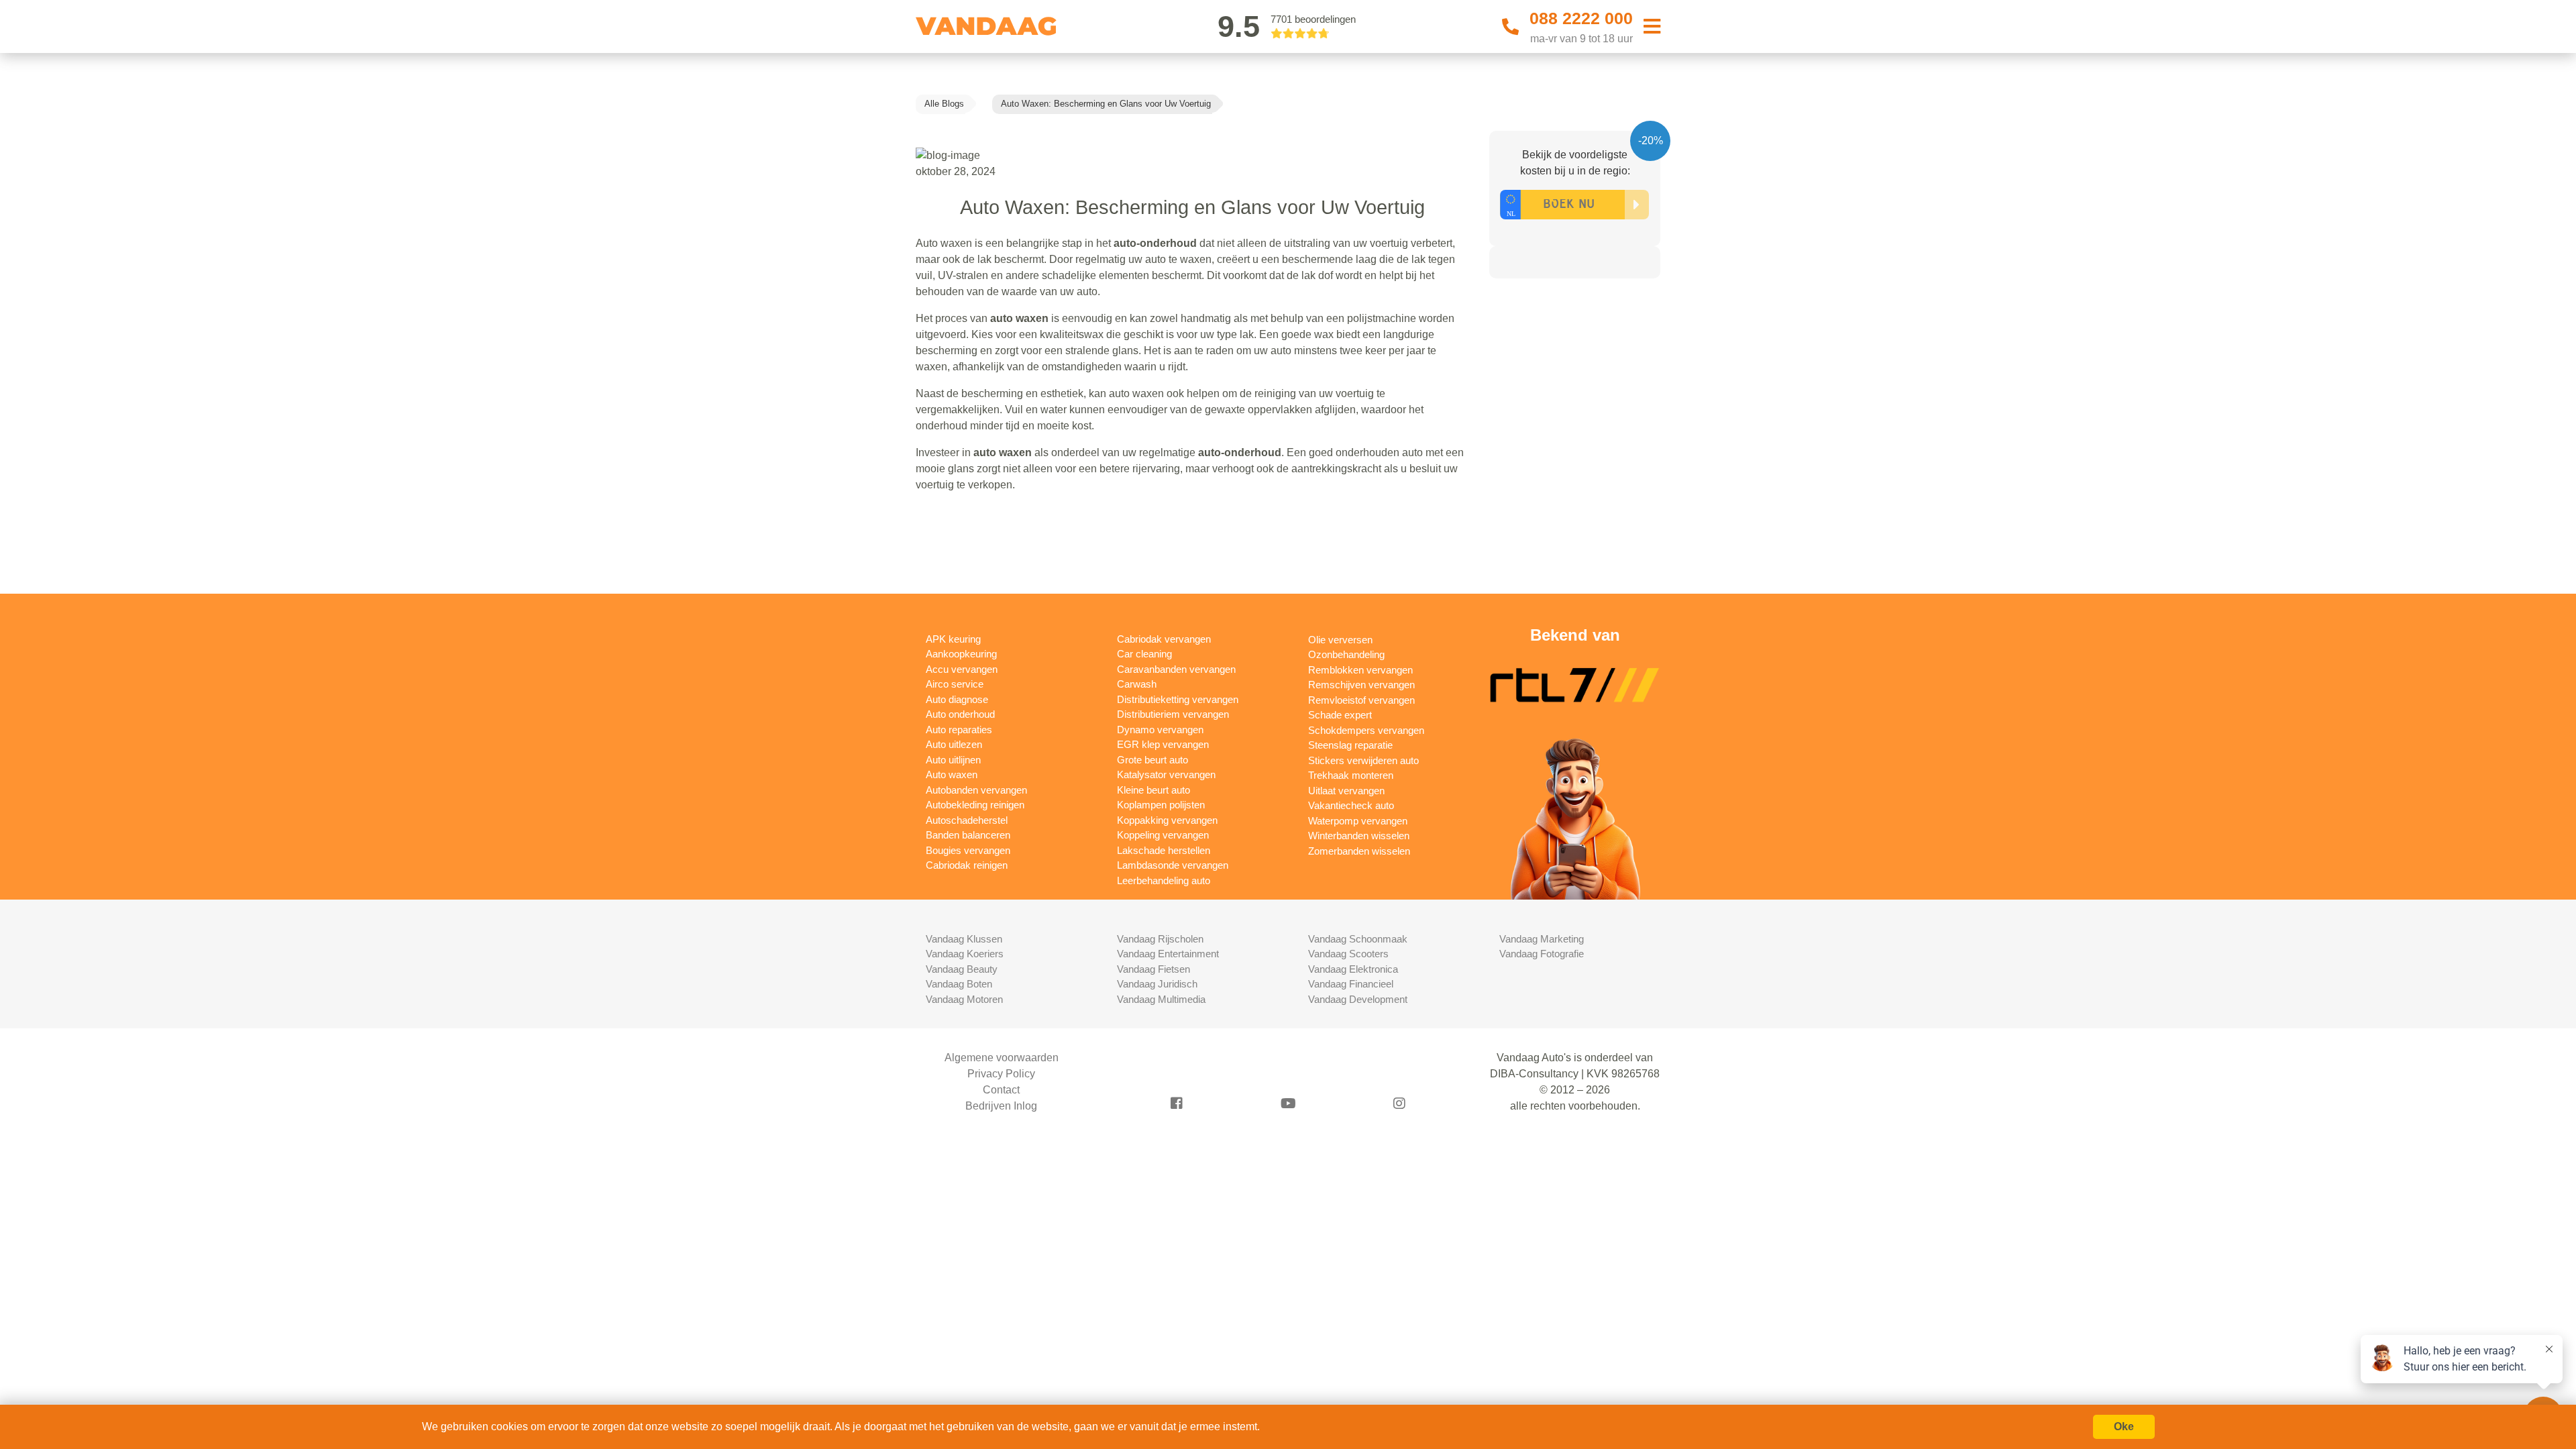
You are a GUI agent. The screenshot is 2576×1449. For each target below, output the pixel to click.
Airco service (955, 684)
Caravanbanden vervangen (1176, 669)
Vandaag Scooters (1348, 954)
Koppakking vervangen (1167, 820)
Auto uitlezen (954, 744)
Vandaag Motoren (964, 999)
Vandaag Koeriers (965, 954)
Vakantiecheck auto (1351, 805)
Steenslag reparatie (1350, 745)
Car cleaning (1144, 654)
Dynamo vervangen (1160, 730)
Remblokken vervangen (1360, 670)
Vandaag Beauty (962, 969)
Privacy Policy (1001, 1074)
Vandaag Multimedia (1161, 999)
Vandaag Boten (959, 984)
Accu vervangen (962, 669)
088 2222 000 (1581, 18)
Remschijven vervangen (1361, 685)
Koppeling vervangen (1163, 835)
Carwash (1137, 684)
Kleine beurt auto (1153, 790)
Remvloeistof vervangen (1361, 700)
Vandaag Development (1358, 999)
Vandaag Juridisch (1157, 984)
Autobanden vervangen (976, 790)
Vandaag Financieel (1351, 984)
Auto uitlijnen (953, 760)
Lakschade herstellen (1164, 850)
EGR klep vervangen (1163, 744)
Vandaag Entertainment (1168, 954)
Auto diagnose (957, 699)
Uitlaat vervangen (1346, 791)
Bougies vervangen (968, 850)
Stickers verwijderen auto (1363, 760)
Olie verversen (1340, 640)
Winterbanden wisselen (1359, 836)
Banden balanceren (968, 835)
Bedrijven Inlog (1001, 1106)
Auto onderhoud (960, 714)
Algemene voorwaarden (1002, 1058)
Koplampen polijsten (1161, 805)
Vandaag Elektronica (1353, 969)
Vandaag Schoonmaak (1358, 939)
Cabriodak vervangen (1164, 639)
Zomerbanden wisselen (1359, 851)
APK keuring (953, 639)
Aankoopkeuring (961, 654)
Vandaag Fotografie (1542, 954)
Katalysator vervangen (1166, 774)
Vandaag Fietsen (1153, 969)
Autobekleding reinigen (975, 805)
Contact (1001, 1090)
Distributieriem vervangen (1173, 714)
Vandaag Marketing (1542, 939)
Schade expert (1340, 715)
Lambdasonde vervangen (1173, 865)
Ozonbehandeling (1346, 654)
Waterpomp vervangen (1358, 821)
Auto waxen (952, 774)
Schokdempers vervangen (1366, 730)
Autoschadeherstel (967, 820)
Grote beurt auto (1152, 760)
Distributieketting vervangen (1178, 699)
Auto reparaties (959, 730)
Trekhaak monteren (1351, 775)
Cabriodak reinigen (967, 865)
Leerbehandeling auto (1164, 880)
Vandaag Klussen (964, 939)
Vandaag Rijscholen (1160, 939)
